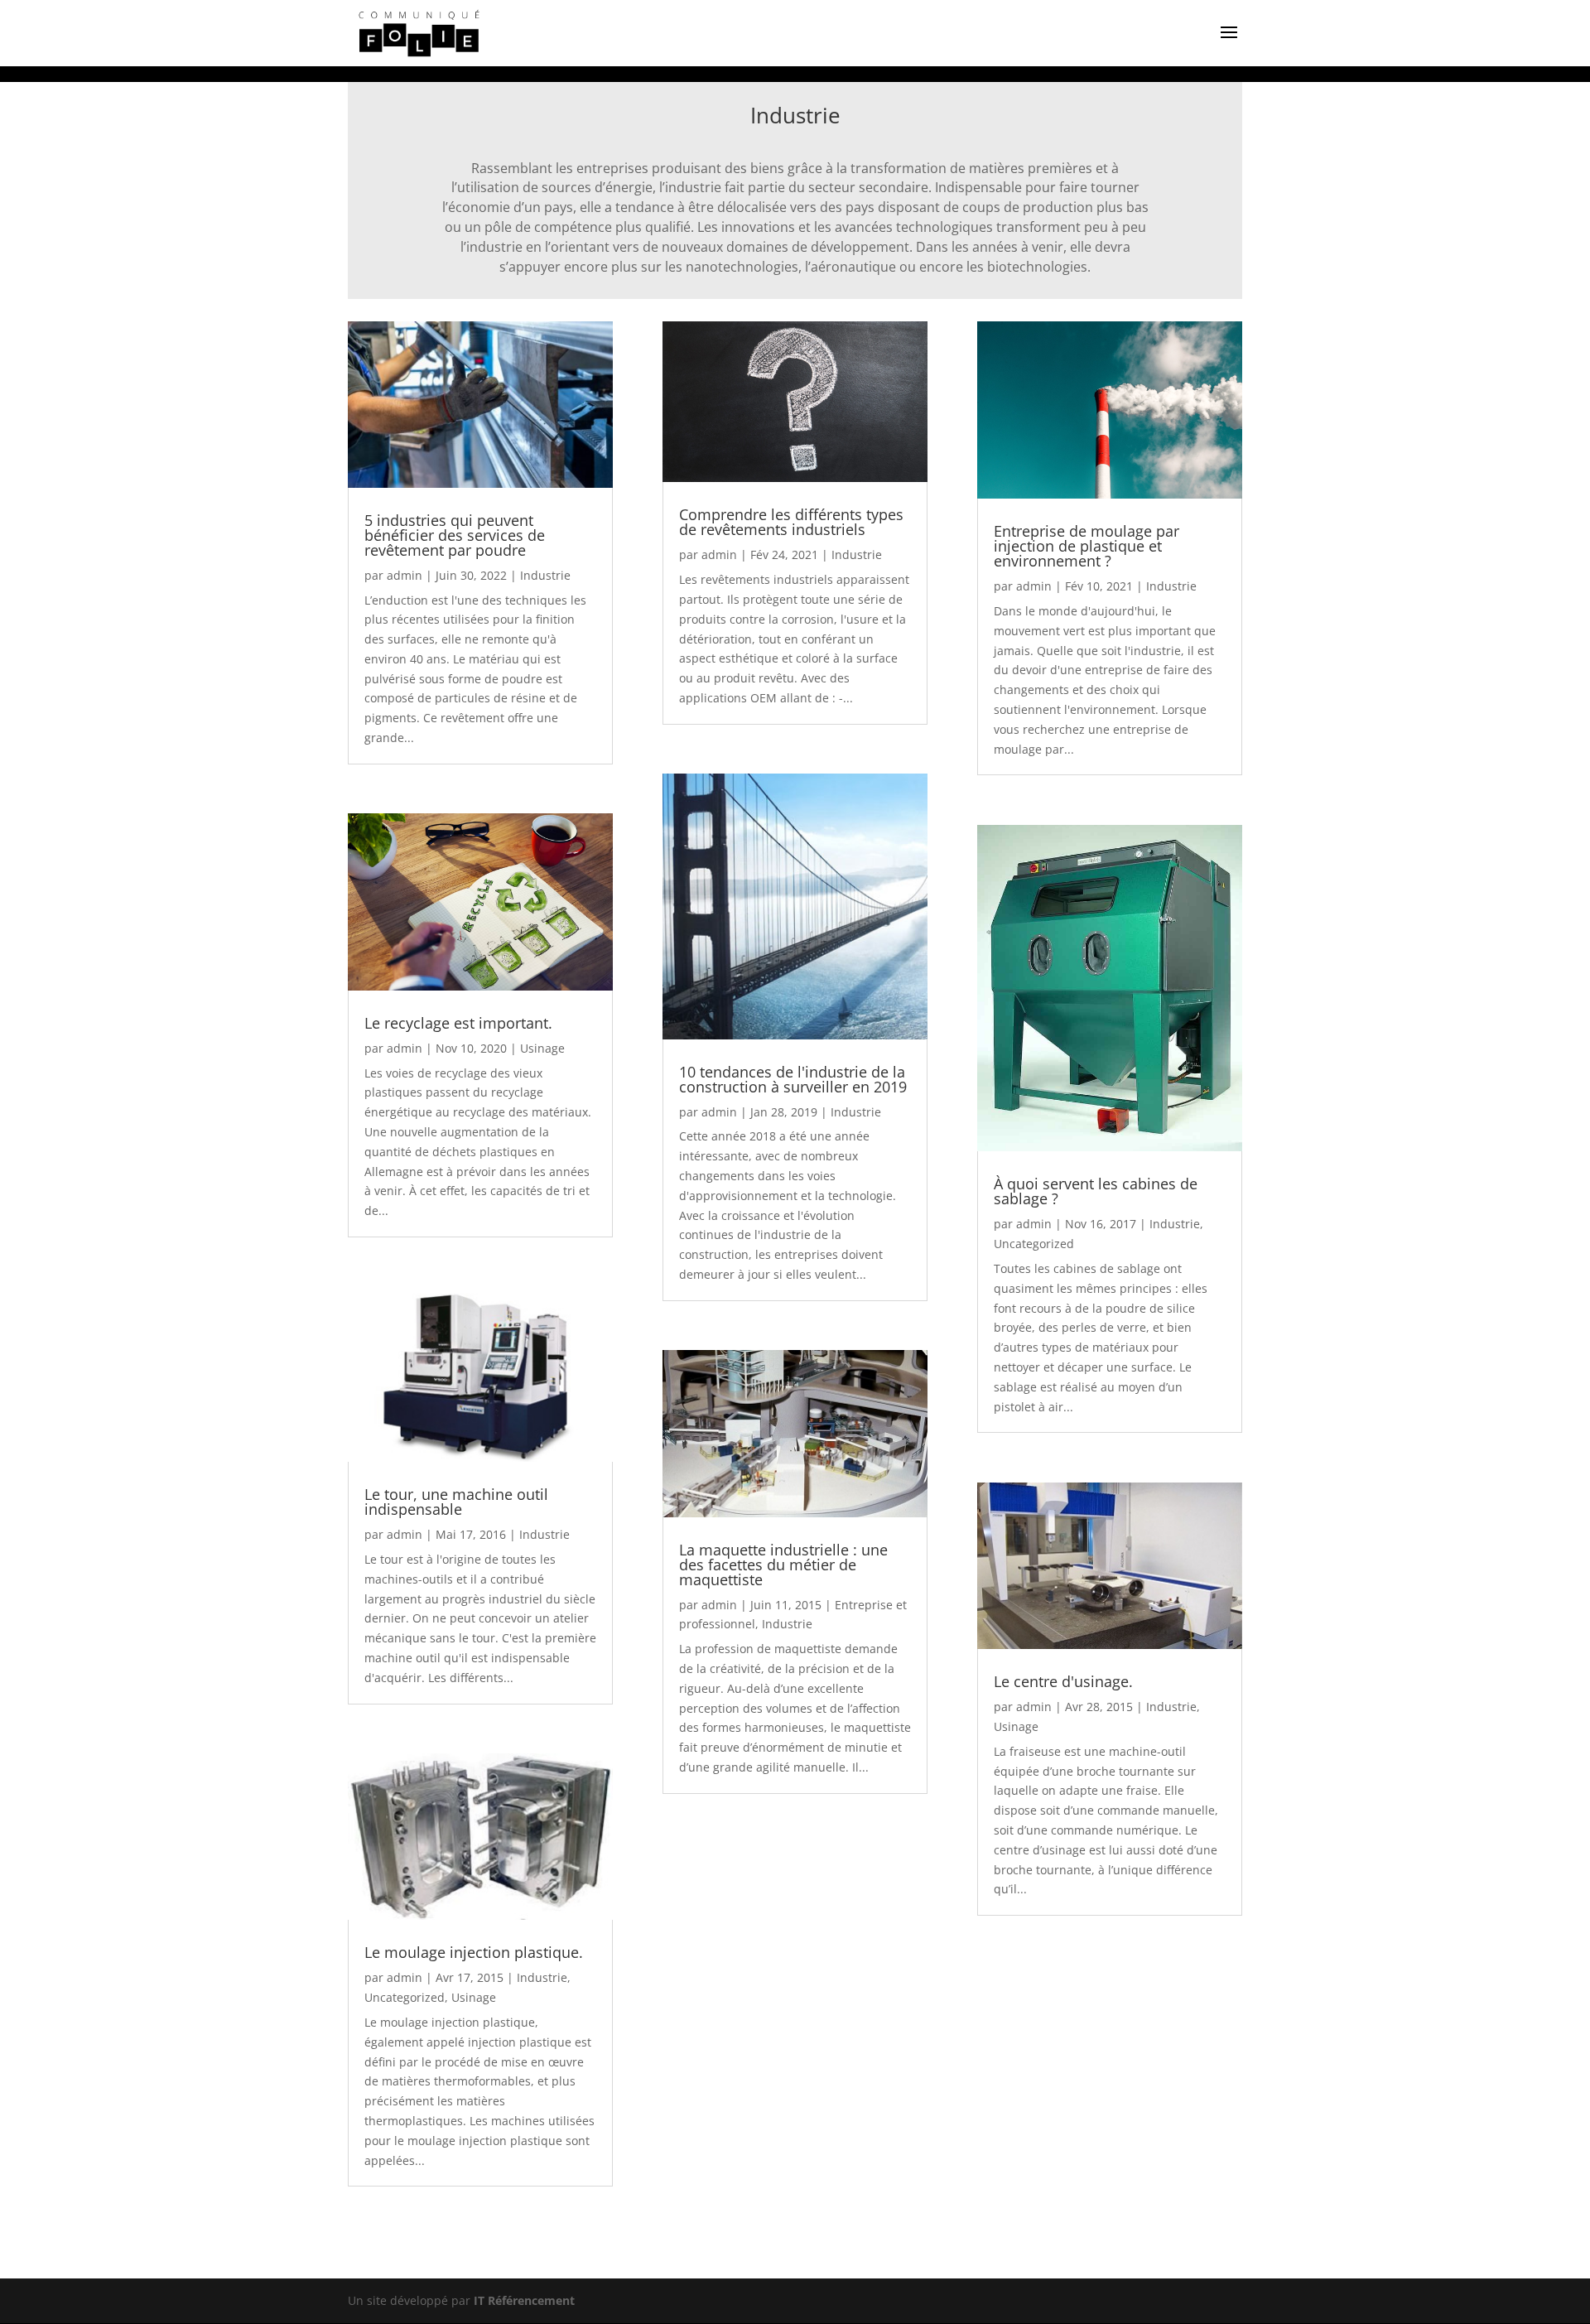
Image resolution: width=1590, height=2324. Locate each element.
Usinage (542, 1048)
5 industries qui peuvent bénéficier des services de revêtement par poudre (455, 535)
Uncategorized (405, 1997)
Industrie (545, 575)
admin (405, 575)
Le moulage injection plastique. (474, 1952)
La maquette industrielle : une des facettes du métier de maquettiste (783, 1565)
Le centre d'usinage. (1063, 1681)
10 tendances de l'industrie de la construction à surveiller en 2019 (793, 1079)
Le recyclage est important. (458, 1023)
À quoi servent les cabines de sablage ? (1096, 1191)
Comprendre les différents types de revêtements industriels (791, 522)
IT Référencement (524, 2300)
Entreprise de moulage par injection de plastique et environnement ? (1086, 546)
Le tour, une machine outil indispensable (456, 1502)
